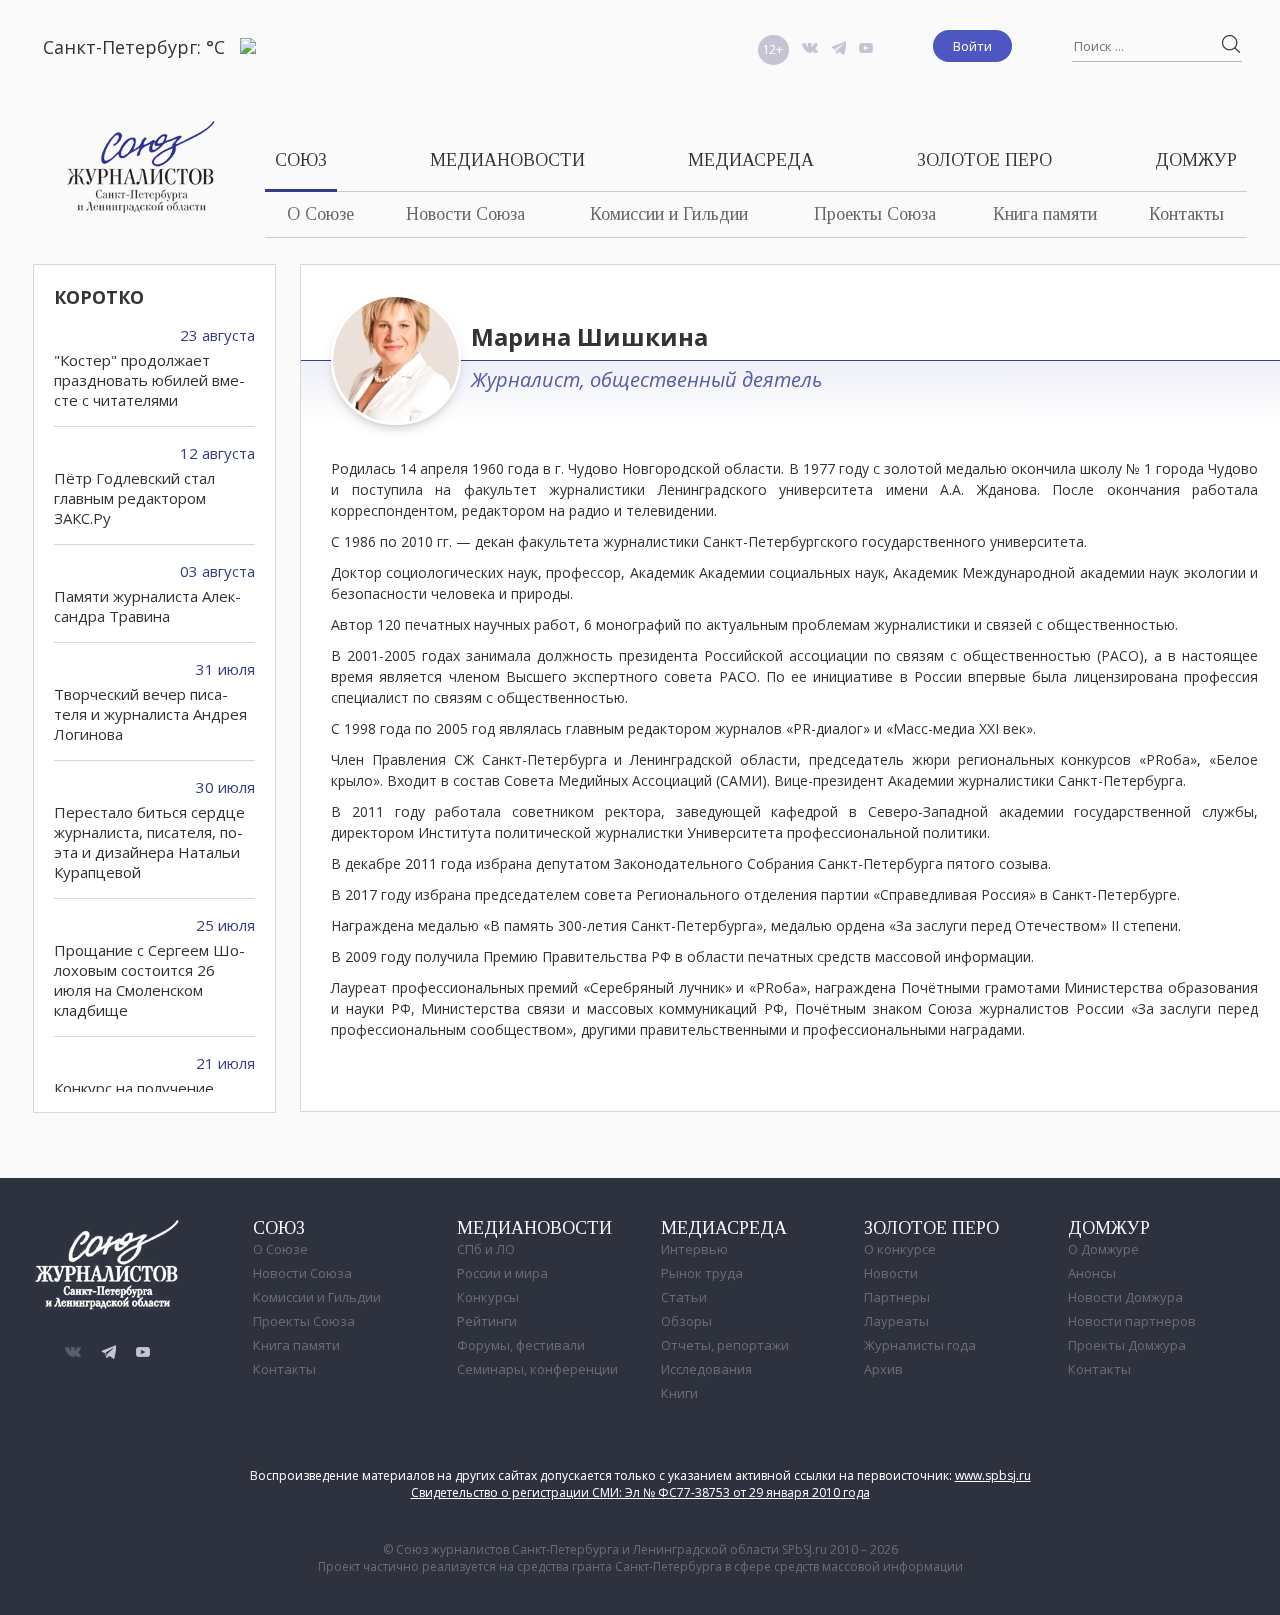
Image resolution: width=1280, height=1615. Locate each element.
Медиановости (507, 160)
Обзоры (686, 1321)
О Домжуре (1103, 1249)
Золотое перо (984, 160)
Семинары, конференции (537, 1369)
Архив (883, 1369)
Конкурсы (488, 1297)
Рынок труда (702, 1273)
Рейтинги (487, 1321)
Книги (679, 1393)
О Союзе (320, 214)
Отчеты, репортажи (725, 1345)
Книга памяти (1045, 214)
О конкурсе (900, 1249)
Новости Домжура (1125, 1297)
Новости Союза (465, 214)
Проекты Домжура (1127, 1345)
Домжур (1196, 160)
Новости (891, 1273)
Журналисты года (920, 1345)
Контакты (1186, 214)
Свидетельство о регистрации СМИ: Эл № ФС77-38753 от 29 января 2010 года (640, 1492)
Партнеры (897, 1297)
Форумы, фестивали (521, 1345)
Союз (301, 160)
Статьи (684, 1297)
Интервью (694, 1249)
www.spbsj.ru (993, 1475)
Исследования (706, 1369)
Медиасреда (751, 160)
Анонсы (1092, 1273)
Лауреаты (896, 1321)
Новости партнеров (1132, 1321)
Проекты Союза (875, 214)
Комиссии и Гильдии (669, 214)
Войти (972, 46)
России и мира (502, 1273)
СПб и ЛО (486, 1249)
